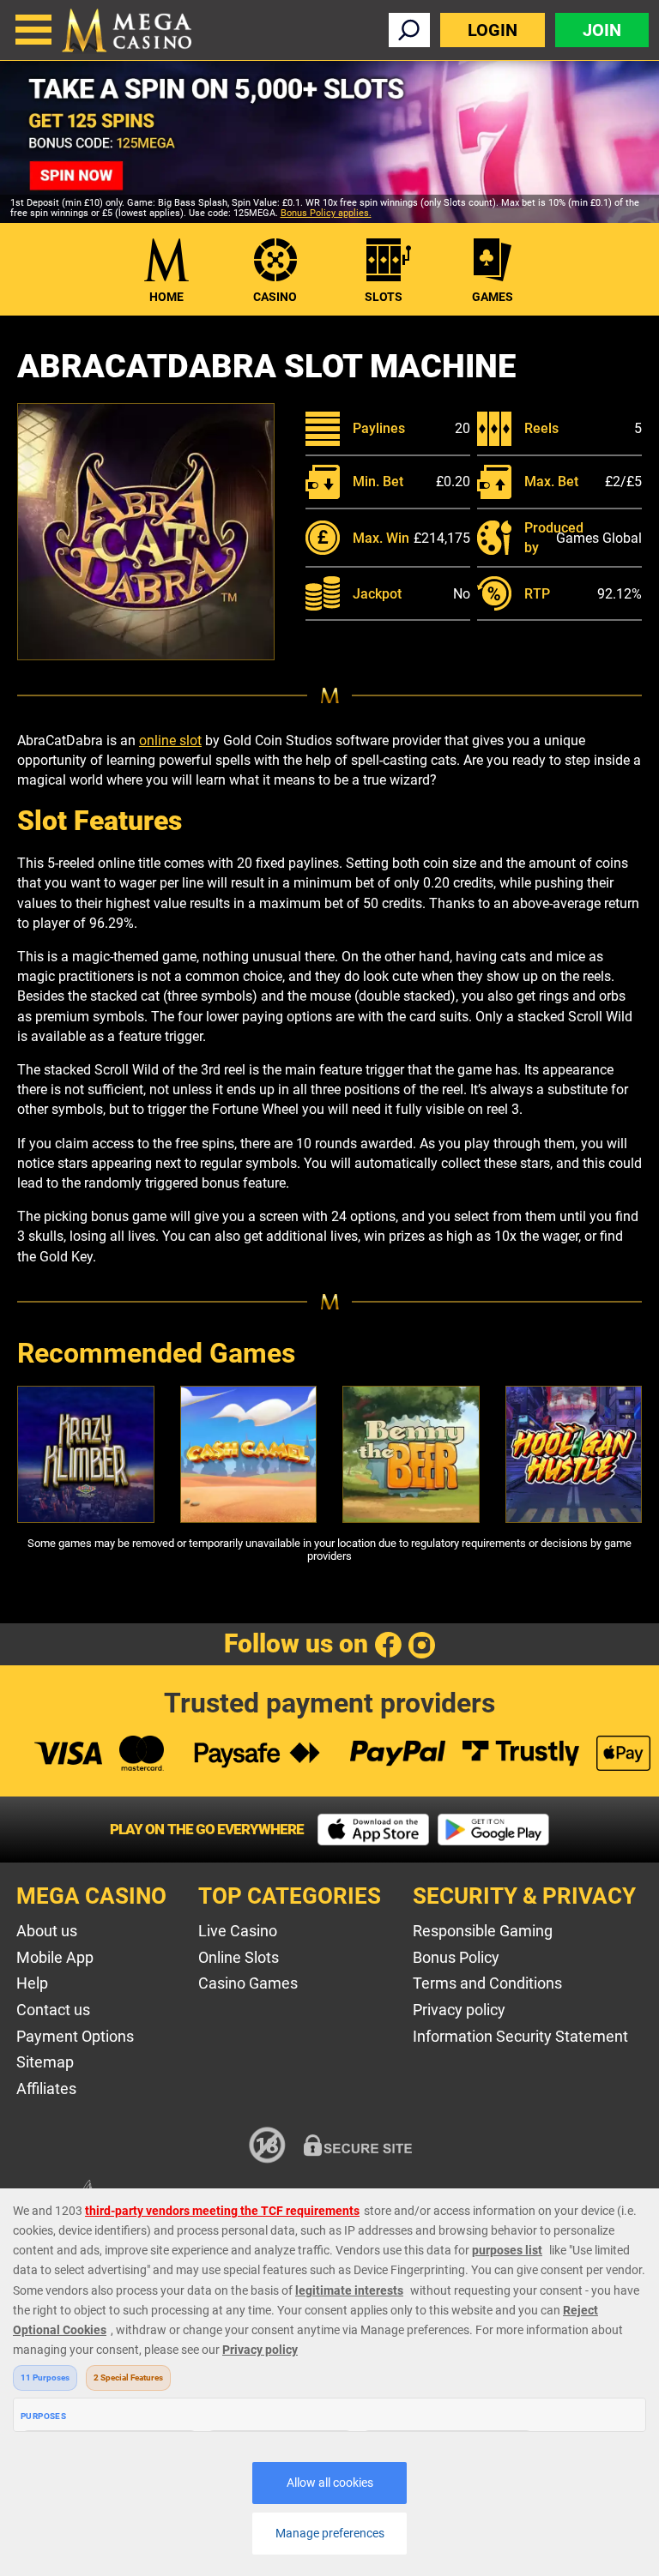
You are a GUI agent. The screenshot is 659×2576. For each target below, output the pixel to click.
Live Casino (238, 1931)
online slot (170, 740)
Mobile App (55, 1957)
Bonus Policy (456, 1957)
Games (493, 297)
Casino (275, 297)
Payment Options (75, 2036)
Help (32, 1983)
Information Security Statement (520, 2036)
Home (166, 297)
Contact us (53, 2010)
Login (493, 30)
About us (47, 1931)
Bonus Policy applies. (326, 213)
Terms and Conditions (487, 1983)
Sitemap (45, 2062)
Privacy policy (459, 2010)
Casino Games (248, 1983)
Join (602, 30)
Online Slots (239, 1957)
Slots (384, 297)
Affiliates (46, 2088)
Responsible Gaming (483, 1931)
